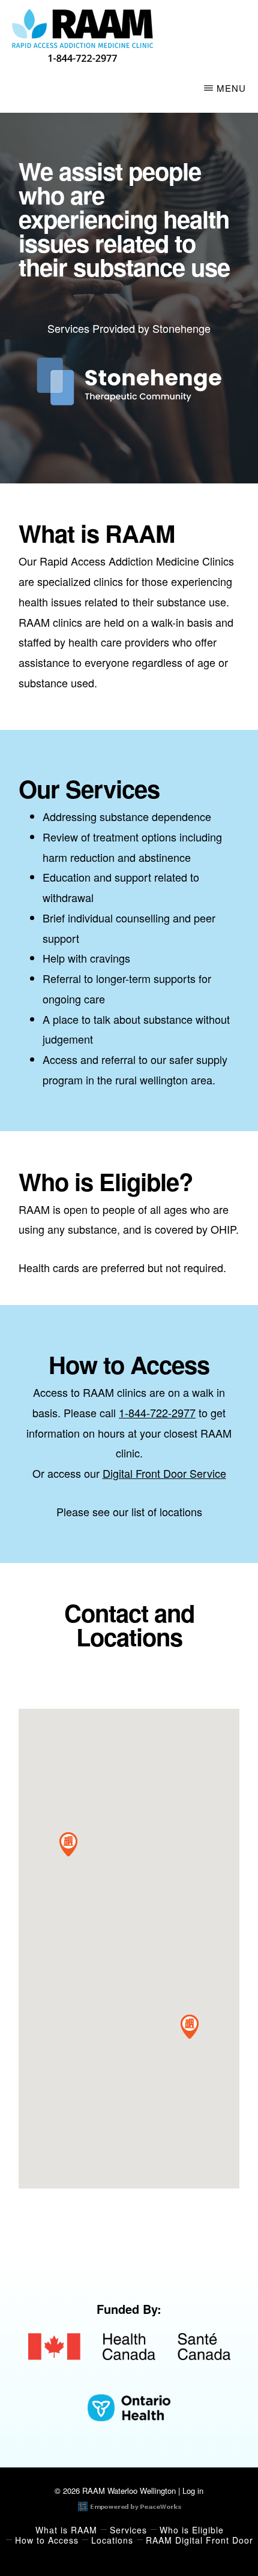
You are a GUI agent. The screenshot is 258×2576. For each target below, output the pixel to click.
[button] (68, 1844)
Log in (193, 2491)
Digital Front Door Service (164, 1473)
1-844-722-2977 (157, 1412)
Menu (231, 88)
